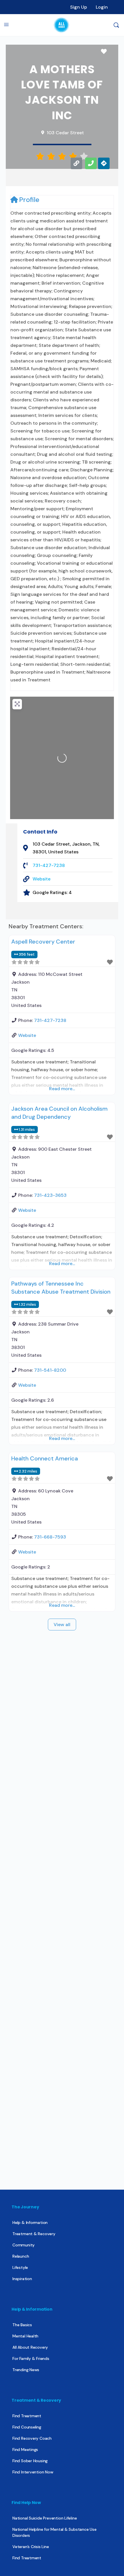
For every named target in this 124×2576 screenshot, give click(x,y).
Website (42, 879)
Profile (29, 200)
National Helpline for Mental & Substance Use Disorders (55, 2532)
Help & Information (30, 2222)
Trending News (26, 2370)
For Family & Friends (31, 2358)
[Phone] (91, 163)
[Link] (76, 163)
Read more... (62, 1089)
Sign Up (79, 7)
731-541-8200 (50, 1370)
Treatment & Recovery (34, 2234)
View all (62, 1625)
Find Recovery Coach (32, 2438)
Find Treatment (27, 2416)
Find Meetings (25, 2450)
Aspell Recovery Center (43, 942)
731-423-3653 (50, 1195)
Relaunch (21, 2256)
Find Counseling (27, 2427)
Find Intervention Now (33, 2472)
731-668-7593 (50, 1537)
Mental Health (25, 2336)
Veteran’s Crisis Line (31, 2547)
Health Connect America (45, 1458)
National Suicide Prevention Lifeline (45, 2518)
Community (24, 2245)
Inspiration (22, 2279)
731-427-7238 (49, 865)
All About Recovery (30, 2347)
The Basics (22, 2325)
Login (102, 7)
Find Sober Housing (30, 2461)
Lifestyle (20, 2267)
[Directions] (104, 163)
